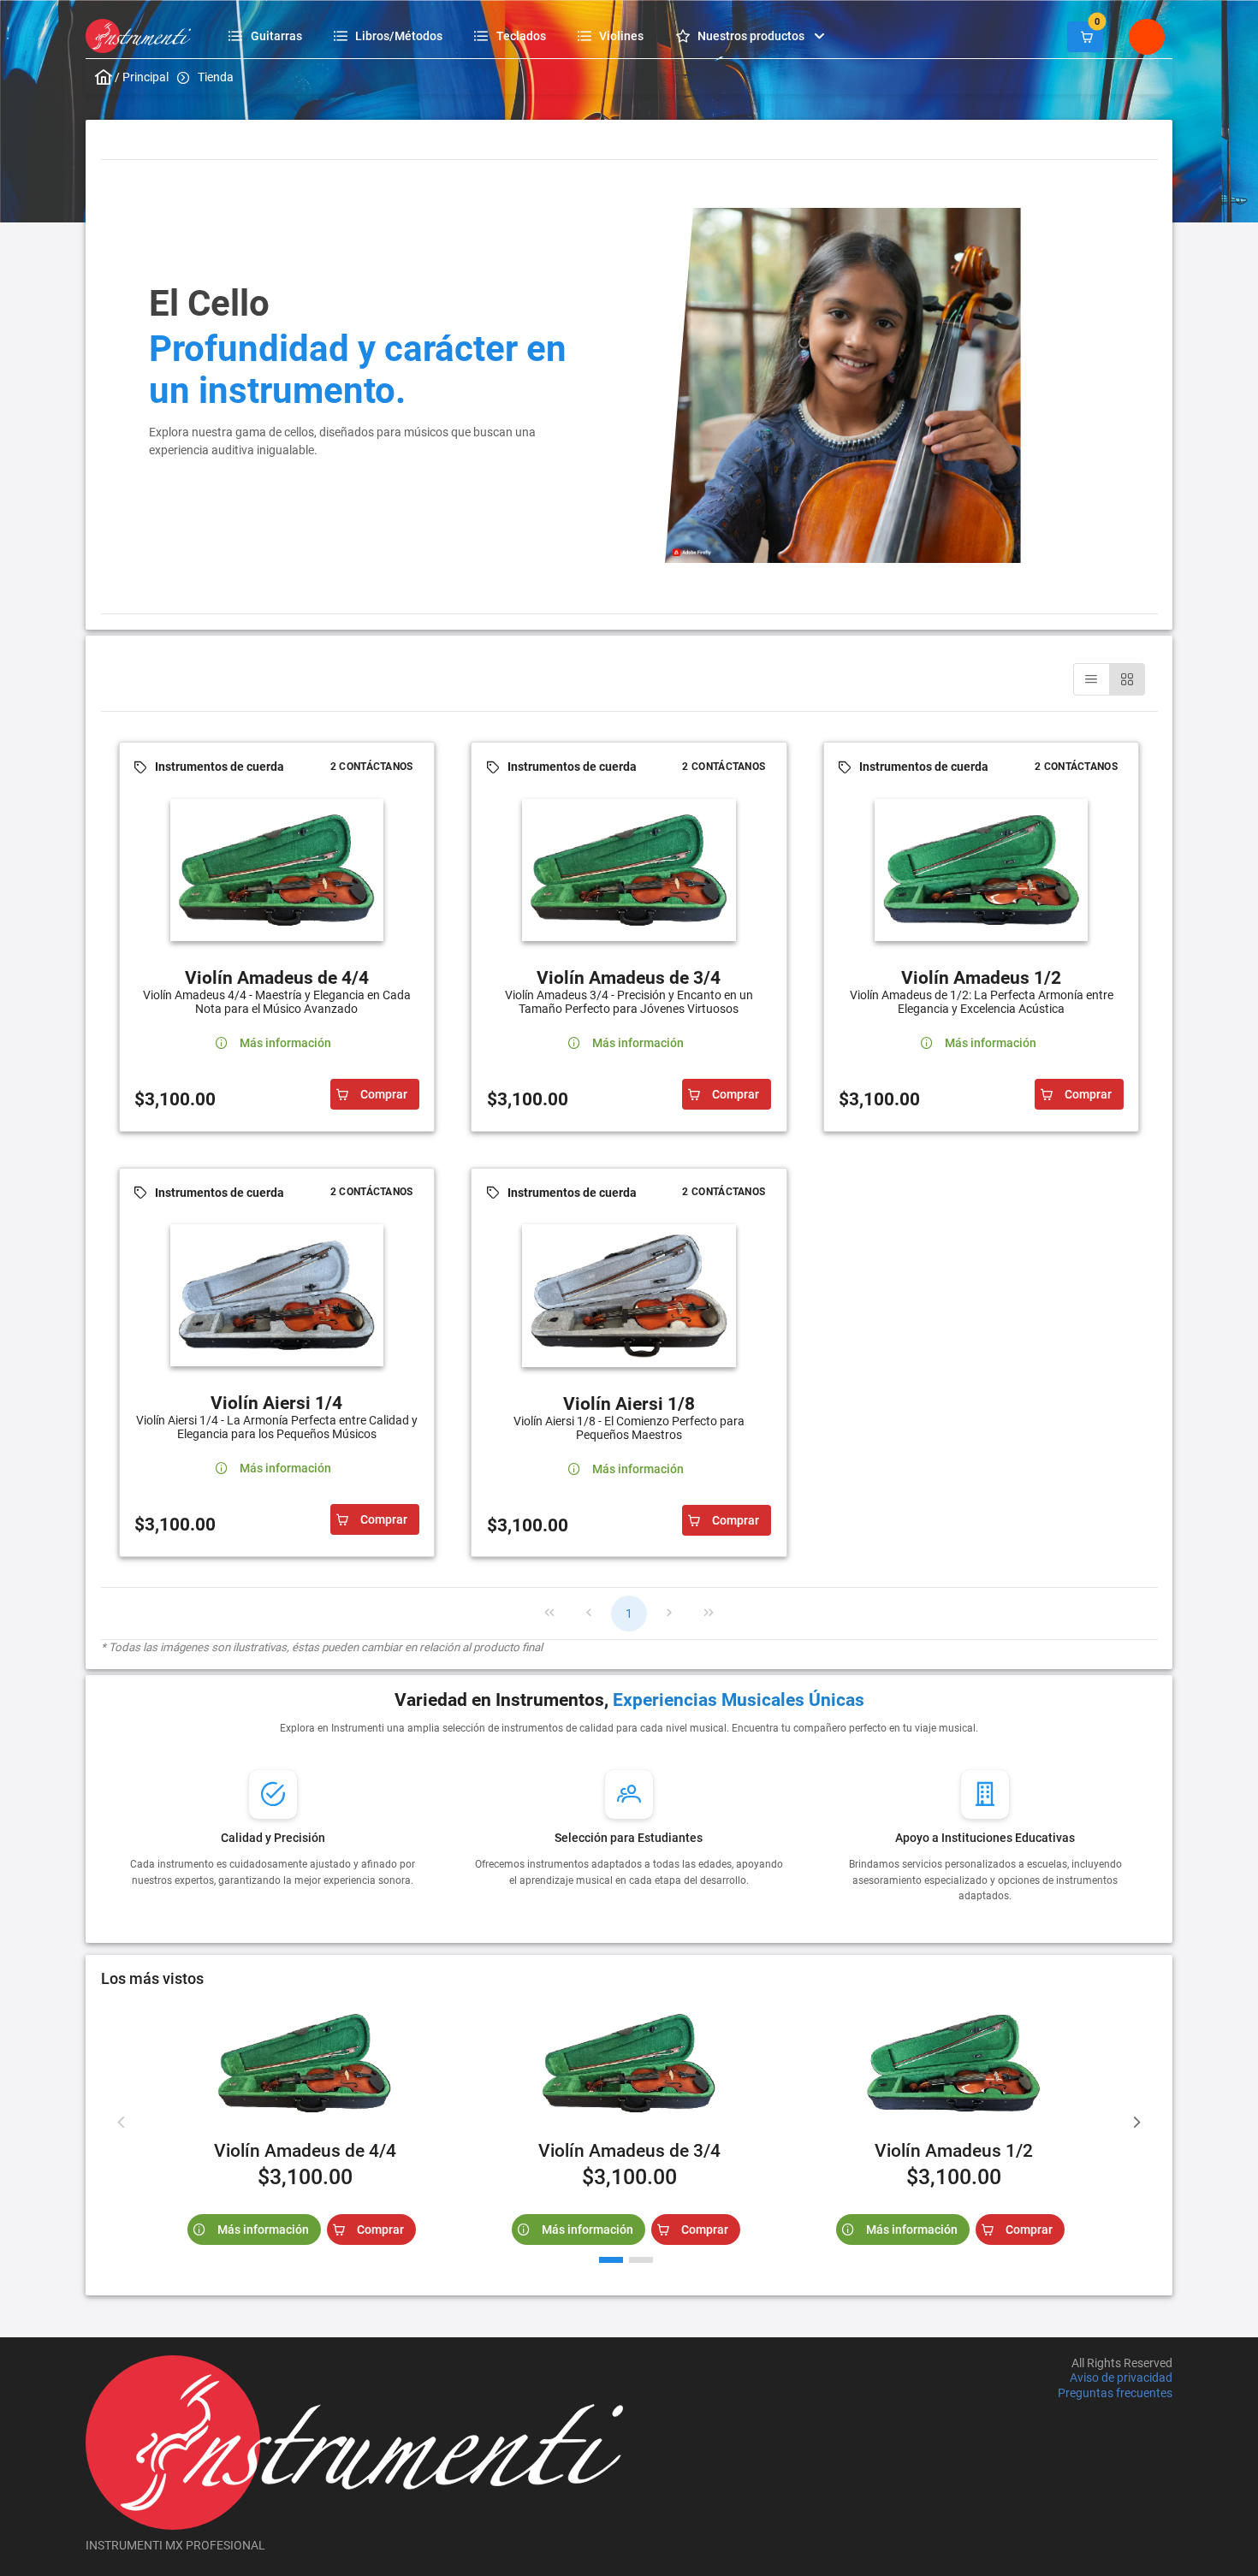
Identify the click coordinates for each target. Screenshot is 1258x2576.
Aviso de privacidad (1121, 2378)
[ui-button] (1085, 37)
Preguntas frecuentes (1115, 2393)
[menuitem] (267, 36)
